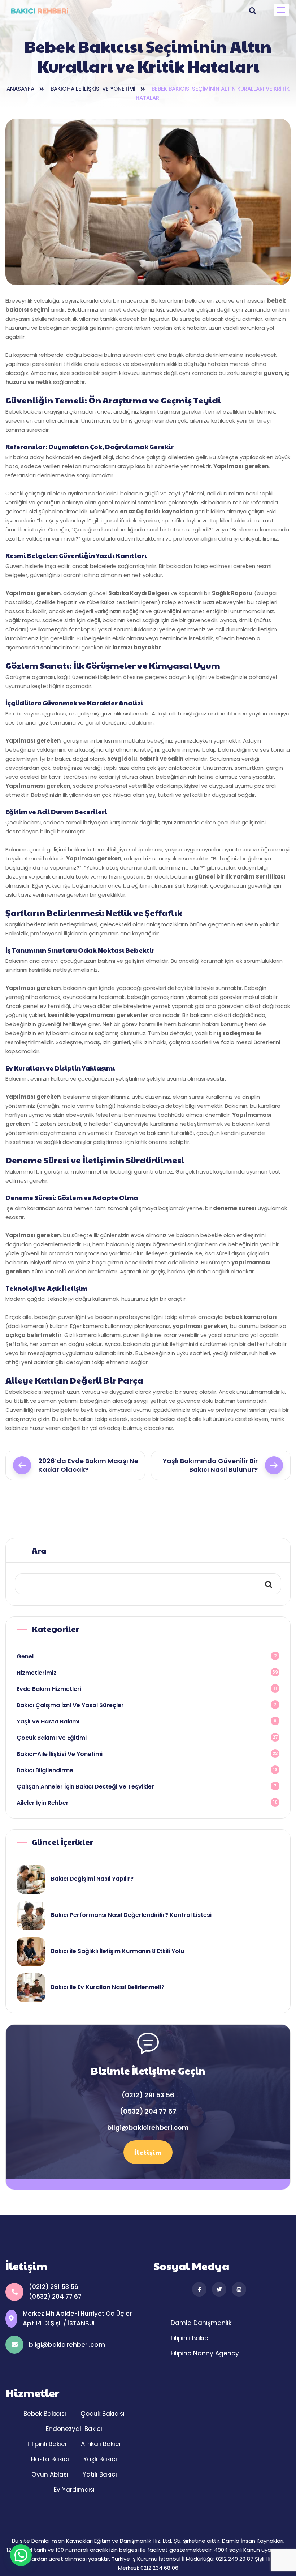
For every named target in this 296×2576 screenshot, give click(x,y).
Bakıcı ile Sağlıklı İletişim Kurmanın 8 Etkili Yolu (117, 1951)
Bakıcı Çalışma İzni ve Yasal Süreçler (70, 1705)
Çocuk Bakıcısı (103, 2414)
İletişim (148, 2152)
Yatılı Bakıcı (100, 2474)
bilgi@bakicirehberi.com (148, 2128)
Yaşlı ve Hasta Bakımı (48, 1721)
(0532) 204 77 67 (148, 2111)
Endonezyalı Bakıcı (74, 2429)
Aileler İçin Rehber (43, 1803)
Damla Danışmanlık (201, 2323)
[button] (281, 10)
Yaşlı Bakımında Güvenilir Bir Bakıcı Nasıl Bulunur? (210, 1465)
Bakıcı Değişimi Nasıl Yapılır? (92, 1879)
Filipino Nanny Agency (205, 2353)
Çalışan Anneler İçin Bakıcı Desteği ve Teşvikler (85, 1787)
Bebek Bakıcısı (45, 2414)
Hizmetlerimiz (37, 1673)
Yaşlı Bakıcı (100, 2459)
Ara (39, 1550)
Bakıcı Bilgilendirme (45, 1770)
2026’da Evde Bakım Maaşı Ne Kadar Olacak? (88, 1465)
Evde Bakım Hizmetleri (49, 1689)
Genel (25, 1656)
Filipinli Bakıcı (190, 2338)
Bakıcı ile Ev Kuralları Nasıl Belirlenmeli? (108, 1987)
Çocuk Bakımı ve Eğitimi (52, 1738)
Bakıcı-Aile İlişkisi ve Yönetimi (93, 89)
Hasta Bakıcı (50, 2459)
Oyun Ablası (50, 2474)
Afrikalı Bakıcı (101, 2444)
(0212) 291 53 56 (148, 2095)
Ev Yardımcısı (74, 2490)
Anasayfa (20, 89)
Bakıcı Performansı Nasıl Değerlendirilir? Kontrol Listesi (131, 1915)
